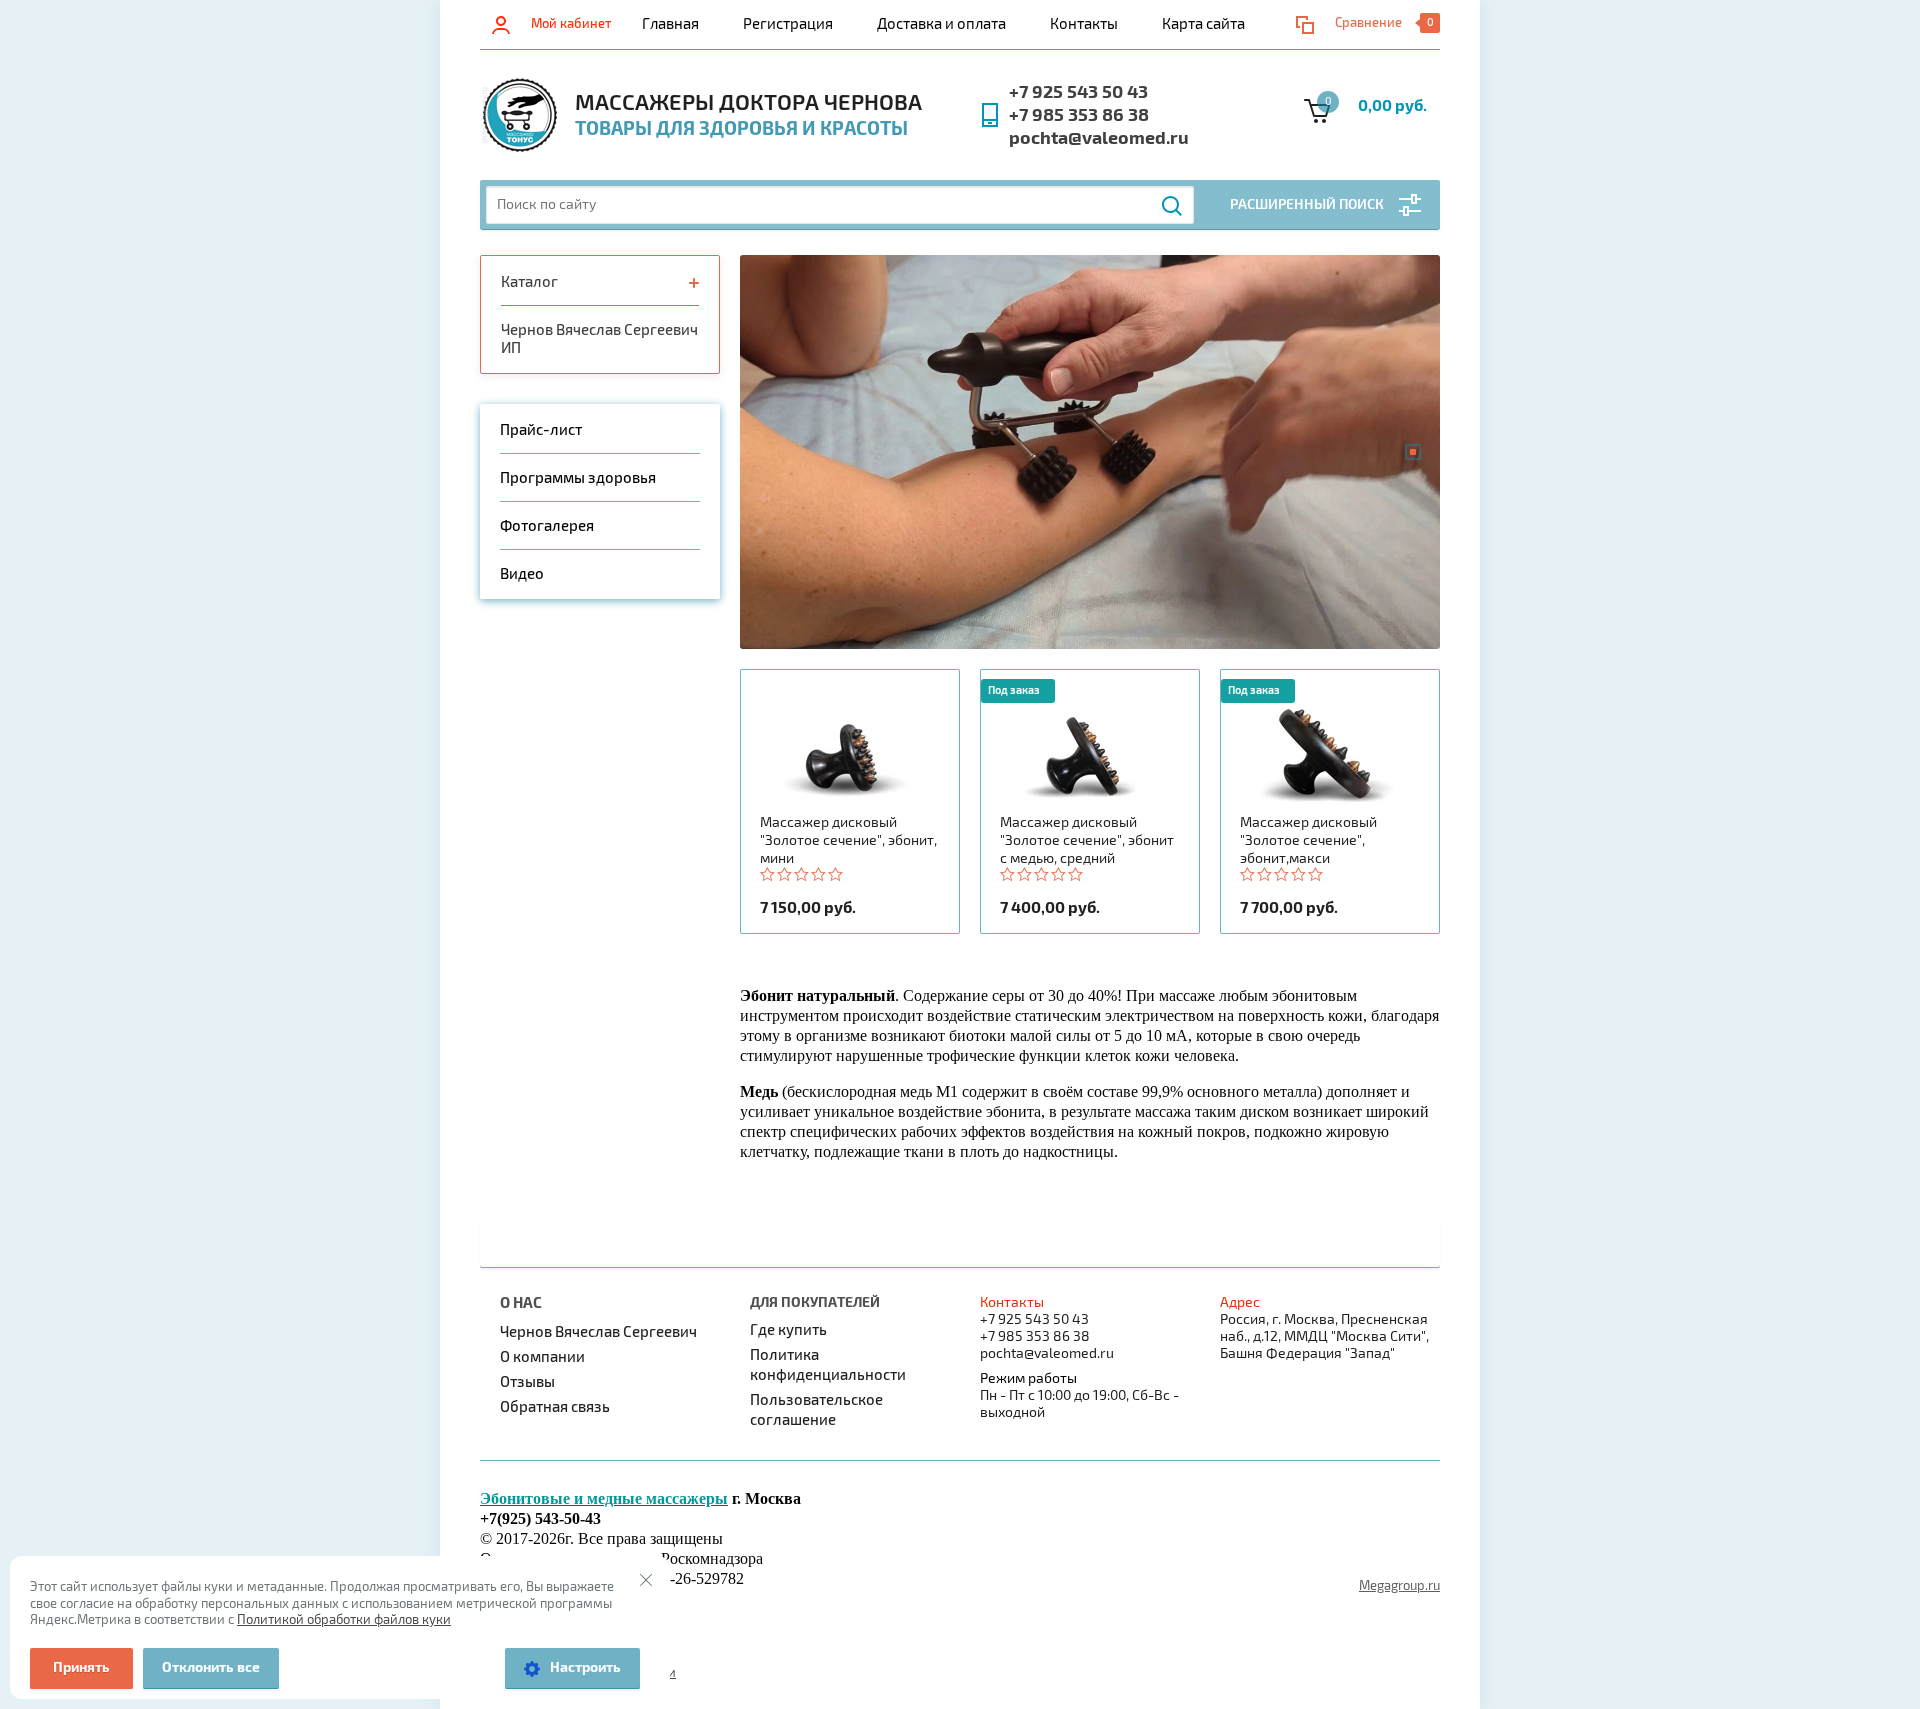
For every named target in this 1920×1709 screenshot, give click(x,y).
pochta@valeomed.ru (1099, 138)
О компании (542, 1357)
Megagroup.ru (1399, 1586)
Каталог (529, 282)
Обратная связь (555, 1407)
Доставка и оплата (941, 24)
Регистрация (788, 24)
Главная (670, 24)
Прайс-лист (541, 430)
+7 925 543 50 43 (1078, 92)
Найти (1173, 206)
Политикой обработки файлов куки (344, 1620)
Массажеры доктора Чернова (748, 103)
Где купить (788, 1330)
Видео (522, 574)
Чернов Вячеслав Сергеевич (598, 1332)
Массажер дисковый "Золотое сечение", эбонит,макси (1308, 840)
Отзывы (527, 1382)
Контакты (1084, 24)
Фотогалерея (547, 526)
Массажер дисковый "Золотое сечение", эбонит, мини (848, 840)
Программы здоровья (578, 478)
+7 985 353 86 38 (1079, 115)
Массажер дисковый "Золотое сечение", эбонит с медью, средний (1087, 840)
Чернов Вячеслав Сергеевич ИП (599, 339)
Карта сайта (1203, 24)
